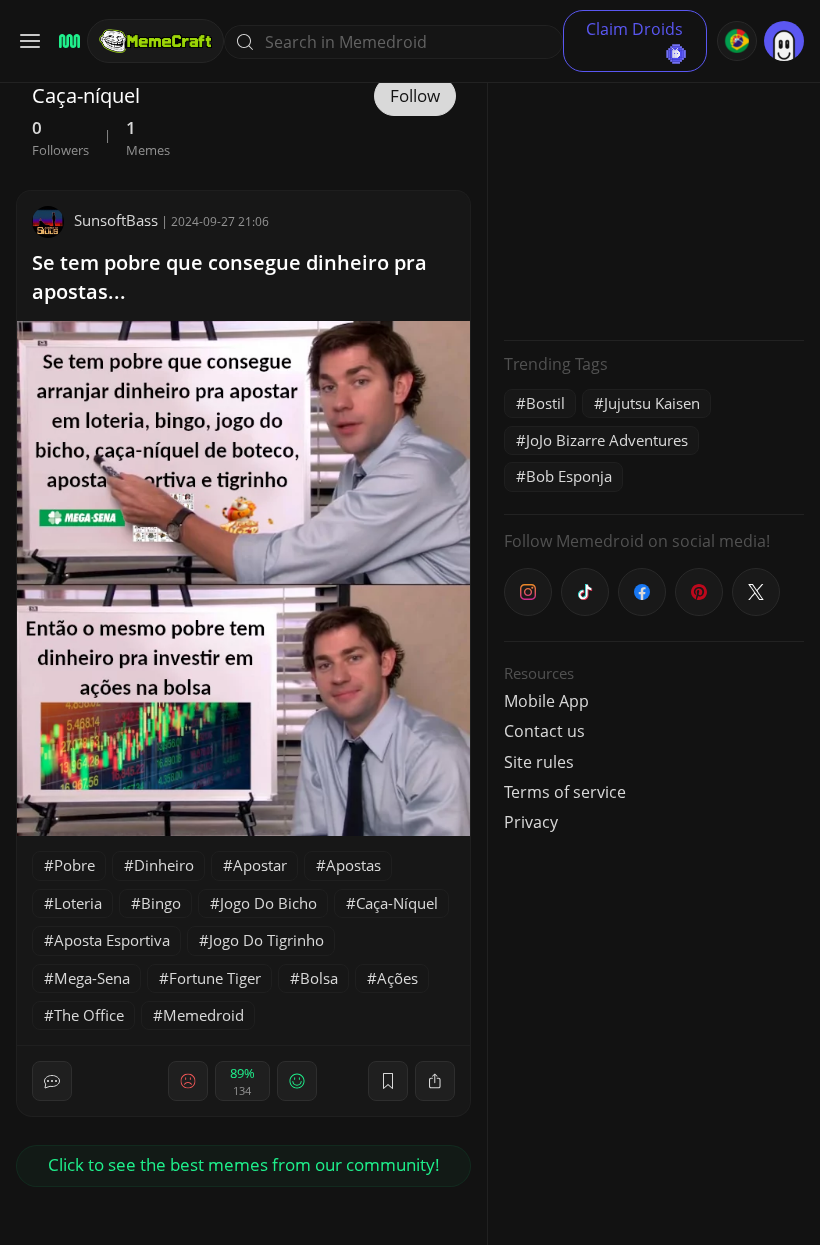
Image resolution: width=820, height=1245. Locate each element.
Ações (397, 978)
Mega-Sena (92, 978)
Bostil (545, 403)
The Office (89, 1015)
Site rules (539, 762)
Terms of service (565, 792)
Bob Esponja (569, 476)
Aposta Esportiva (112, 940)
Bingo (161, 903)
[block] (435, 1081)
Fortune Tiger (215, 978)
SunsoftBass (116, 220)
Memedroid (203, 1015)
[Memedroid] (66, 41)
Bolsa (319, 978)
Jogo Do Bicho (268, 903)
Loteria (78, 903)
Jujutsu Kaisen (652, 403)
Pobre (74, 865)
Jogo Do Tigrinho (266, 940)
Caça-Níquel (397, 903)
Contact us (544, 731)
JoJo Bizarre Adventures (607, 440)
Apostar (260, 865)
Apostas (353, 865)
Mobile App (546, 701)
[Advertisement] (654, 200)
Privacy (531, 822)
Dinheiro (164, 865)
